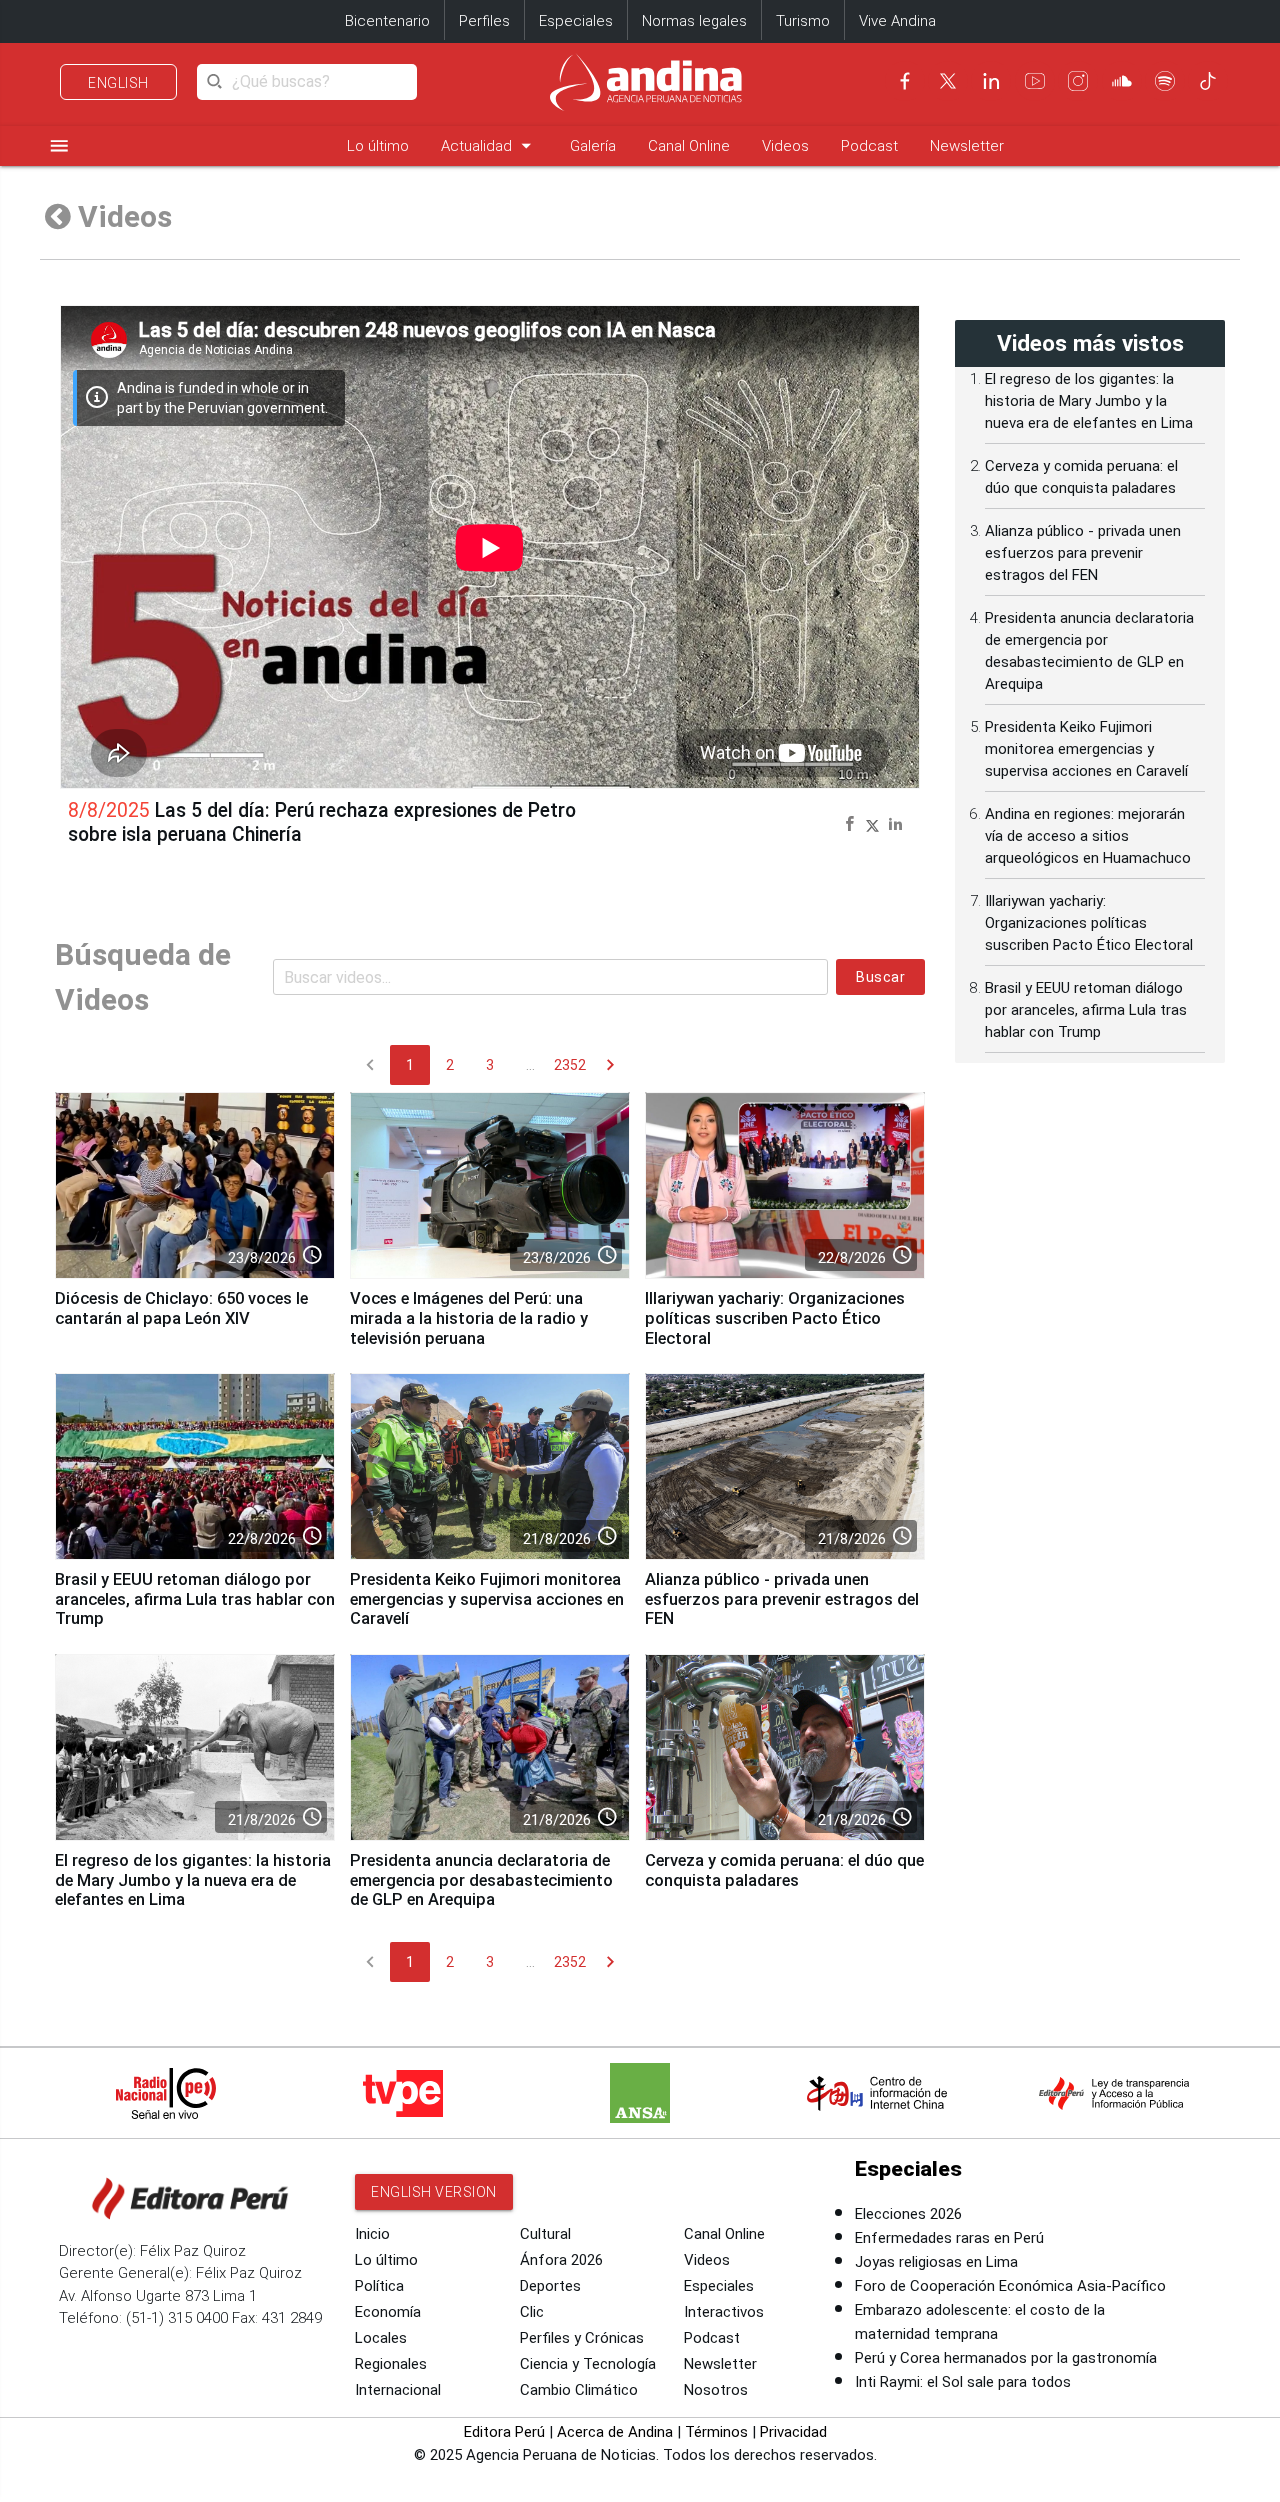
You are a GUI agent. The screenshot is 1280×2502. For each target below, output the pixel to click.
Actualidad (489, 145)
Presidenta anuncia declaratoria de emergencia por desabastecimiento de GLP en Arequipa (481, 1880)
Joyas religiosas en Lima (936, 2262)
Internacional (398, 2390)
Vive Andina (897, 21)
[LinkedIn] (991, 81)
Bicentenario (387, 21)
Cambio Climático (579, 2390)
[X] (948, 81)
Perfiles (484, 21)
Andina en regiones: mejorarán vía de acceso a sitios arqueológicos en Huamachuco (1088, 836)
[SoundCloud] (1122, 81)
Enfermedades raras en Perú (949, 2238)
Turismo (803, 21)
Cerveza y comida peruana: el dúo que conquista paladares (784, 1870)
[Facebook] (905, 81)
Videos (785, 146)
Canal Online (689, 146)
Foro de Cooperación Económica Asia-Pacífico (1010, 2286)
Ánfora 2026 (561, 2260)
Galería (593, 146)
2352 (570, 1065)
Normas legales (694, 21)
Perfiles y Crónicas (582, 2338)
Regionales (391, 2364)
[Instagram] (1078, 81)
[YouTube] (1035, 81)
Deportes (550, 2286)
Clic (532, 2312)
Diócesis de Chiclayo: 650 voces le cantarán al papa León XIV (181, 1308)
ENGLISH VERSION (434, 2192)
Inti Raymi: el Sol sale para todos (963, 2382)
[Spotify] (1165, 81)
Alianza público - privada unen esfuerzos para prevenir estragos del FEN (782, 1599)
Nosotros (716, 2390)
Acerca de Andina (615, 2432)
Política (379, 2286)
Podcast (869, 146)
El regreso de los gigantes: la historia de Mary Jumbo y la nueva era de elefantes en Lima (193, 1880)
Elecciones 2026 (908, 2214)
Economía (388, 2312)
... (530, 1065)
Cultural (545, 2234)
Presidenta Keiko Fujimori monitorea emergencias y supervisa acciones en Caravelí (487, 1599)
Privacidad (793, 2432)
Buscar (880, 977)
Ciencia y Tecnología (588, 2364)
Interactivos (724, 2312)
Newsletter (967, 146)
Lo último (378, 146)
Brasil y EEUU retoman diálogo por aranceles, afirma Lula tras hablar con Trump (195, 1599)
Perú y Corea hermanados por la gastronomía (1006, 2358)
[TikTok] (1208, 81)
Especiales (576, 21)
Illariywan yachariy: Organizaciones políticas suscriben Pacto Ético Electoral (775, 1318)
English (118, 83)
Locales (381, 2338)
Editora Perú (504, 2432)
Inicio (372, 2234)
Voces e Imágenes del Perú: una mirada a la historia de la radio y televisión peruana (469, 1318)
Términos (716, 2432)
